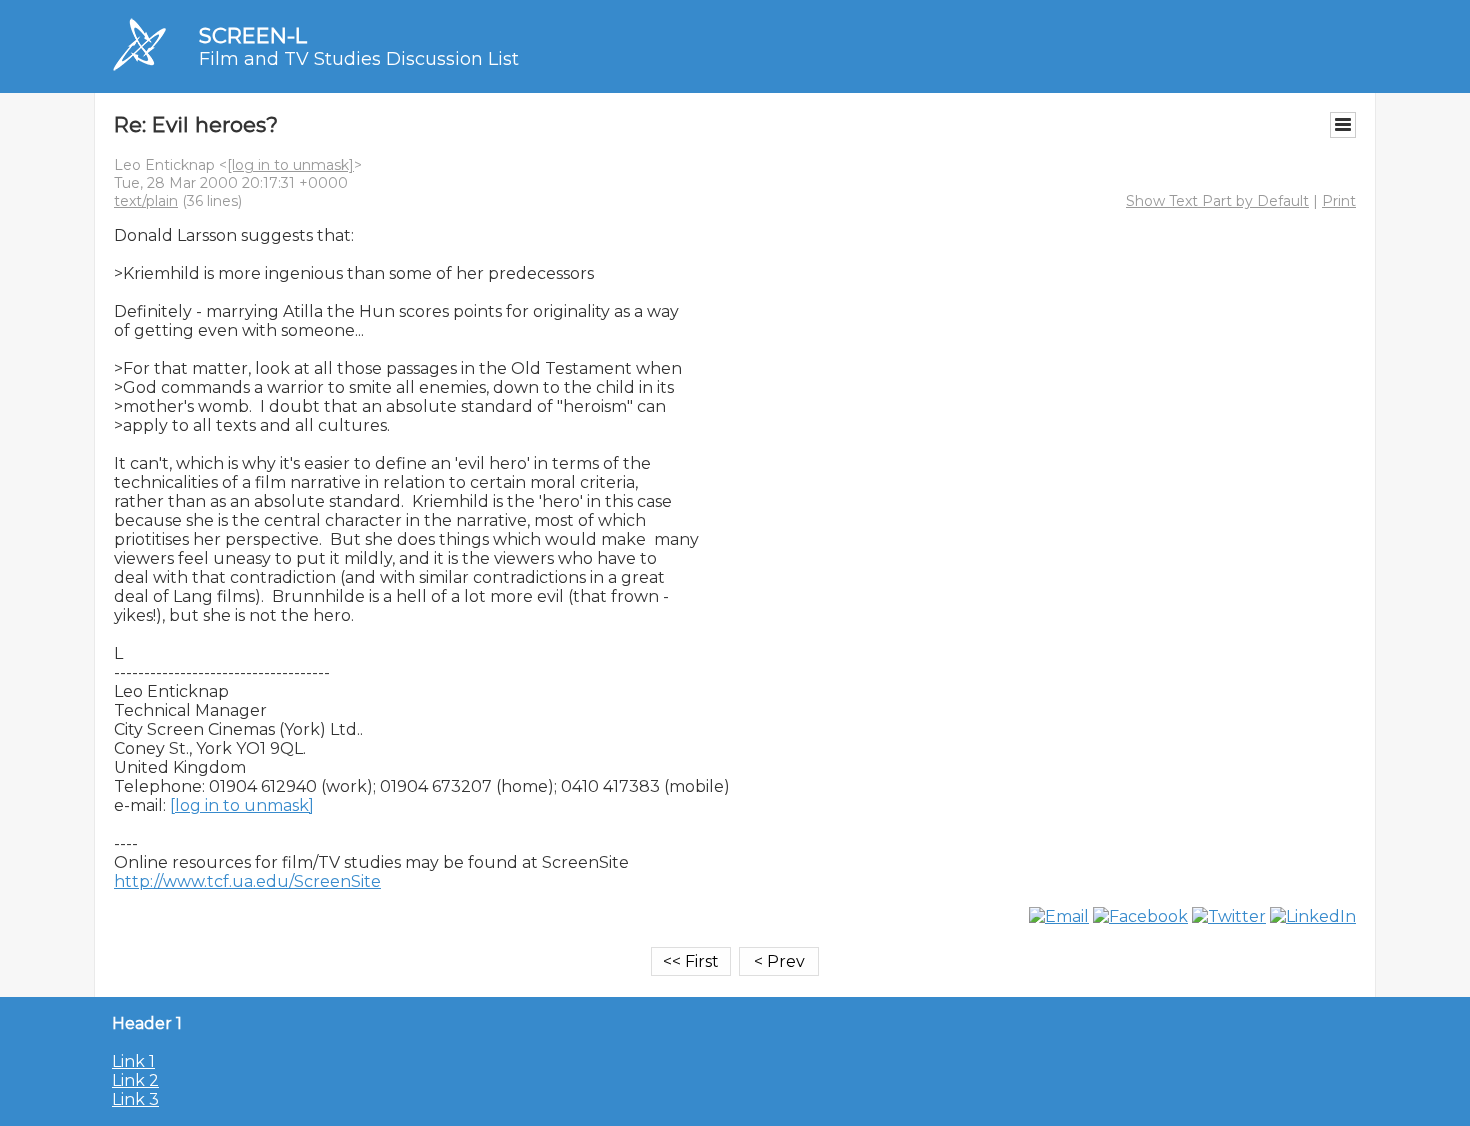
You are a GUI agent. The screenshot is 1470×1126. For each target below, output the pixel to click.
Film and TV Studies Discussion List (359, 59)
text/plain (146, 201)
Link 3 (135, 1099)
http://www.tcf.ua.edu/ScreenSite (247, 881)
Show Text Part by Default (1217, 201)
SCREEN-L (253, 35)
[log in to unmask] (290, 165)
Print (1339, 201)
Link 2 (135, 1080)
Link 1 (133, 1061)
